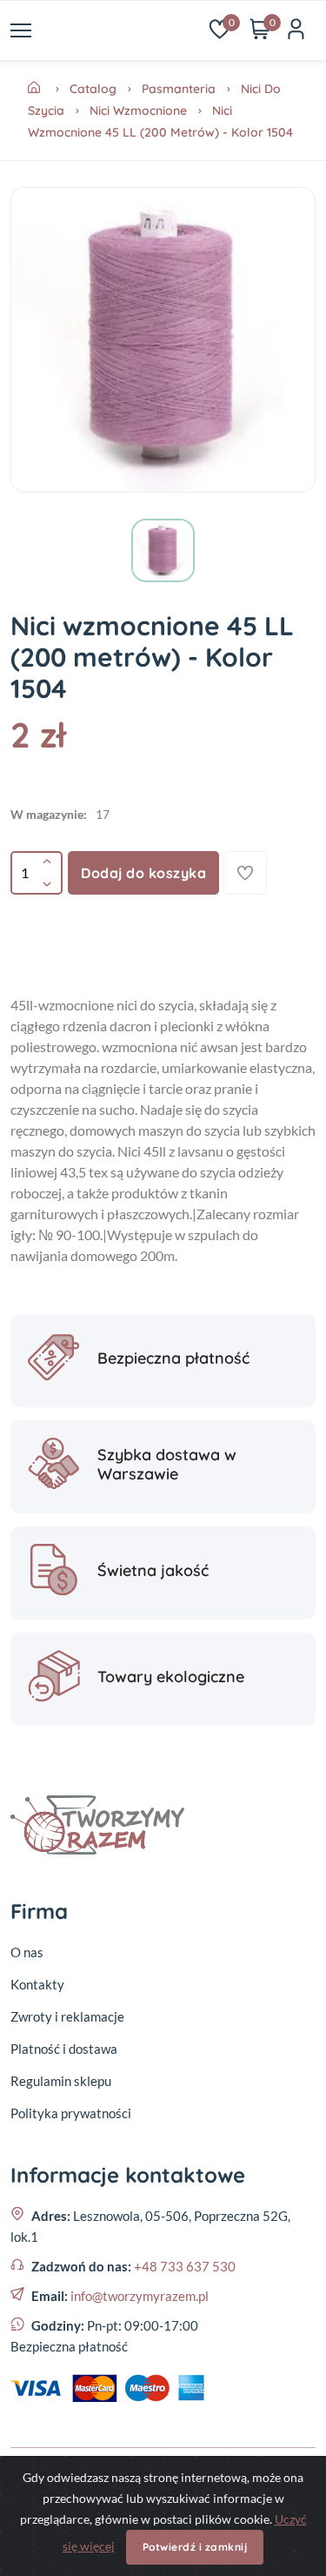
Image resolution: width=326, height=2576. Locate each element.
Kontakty (37, 1984)
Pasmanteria (179, 89)
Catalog (93, 89)
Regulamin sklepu (61, 2081)
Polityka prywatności (71, 2113)
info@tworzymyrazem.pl (140, 2296)
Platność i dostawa (64, 2049)
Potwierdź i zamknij (195, 2547)
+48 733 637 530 (185, 2266)
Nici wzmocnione (138, 111)
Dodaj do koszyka (143, 873)
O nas (27, 1952)
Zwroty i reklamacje (67, 2016)
